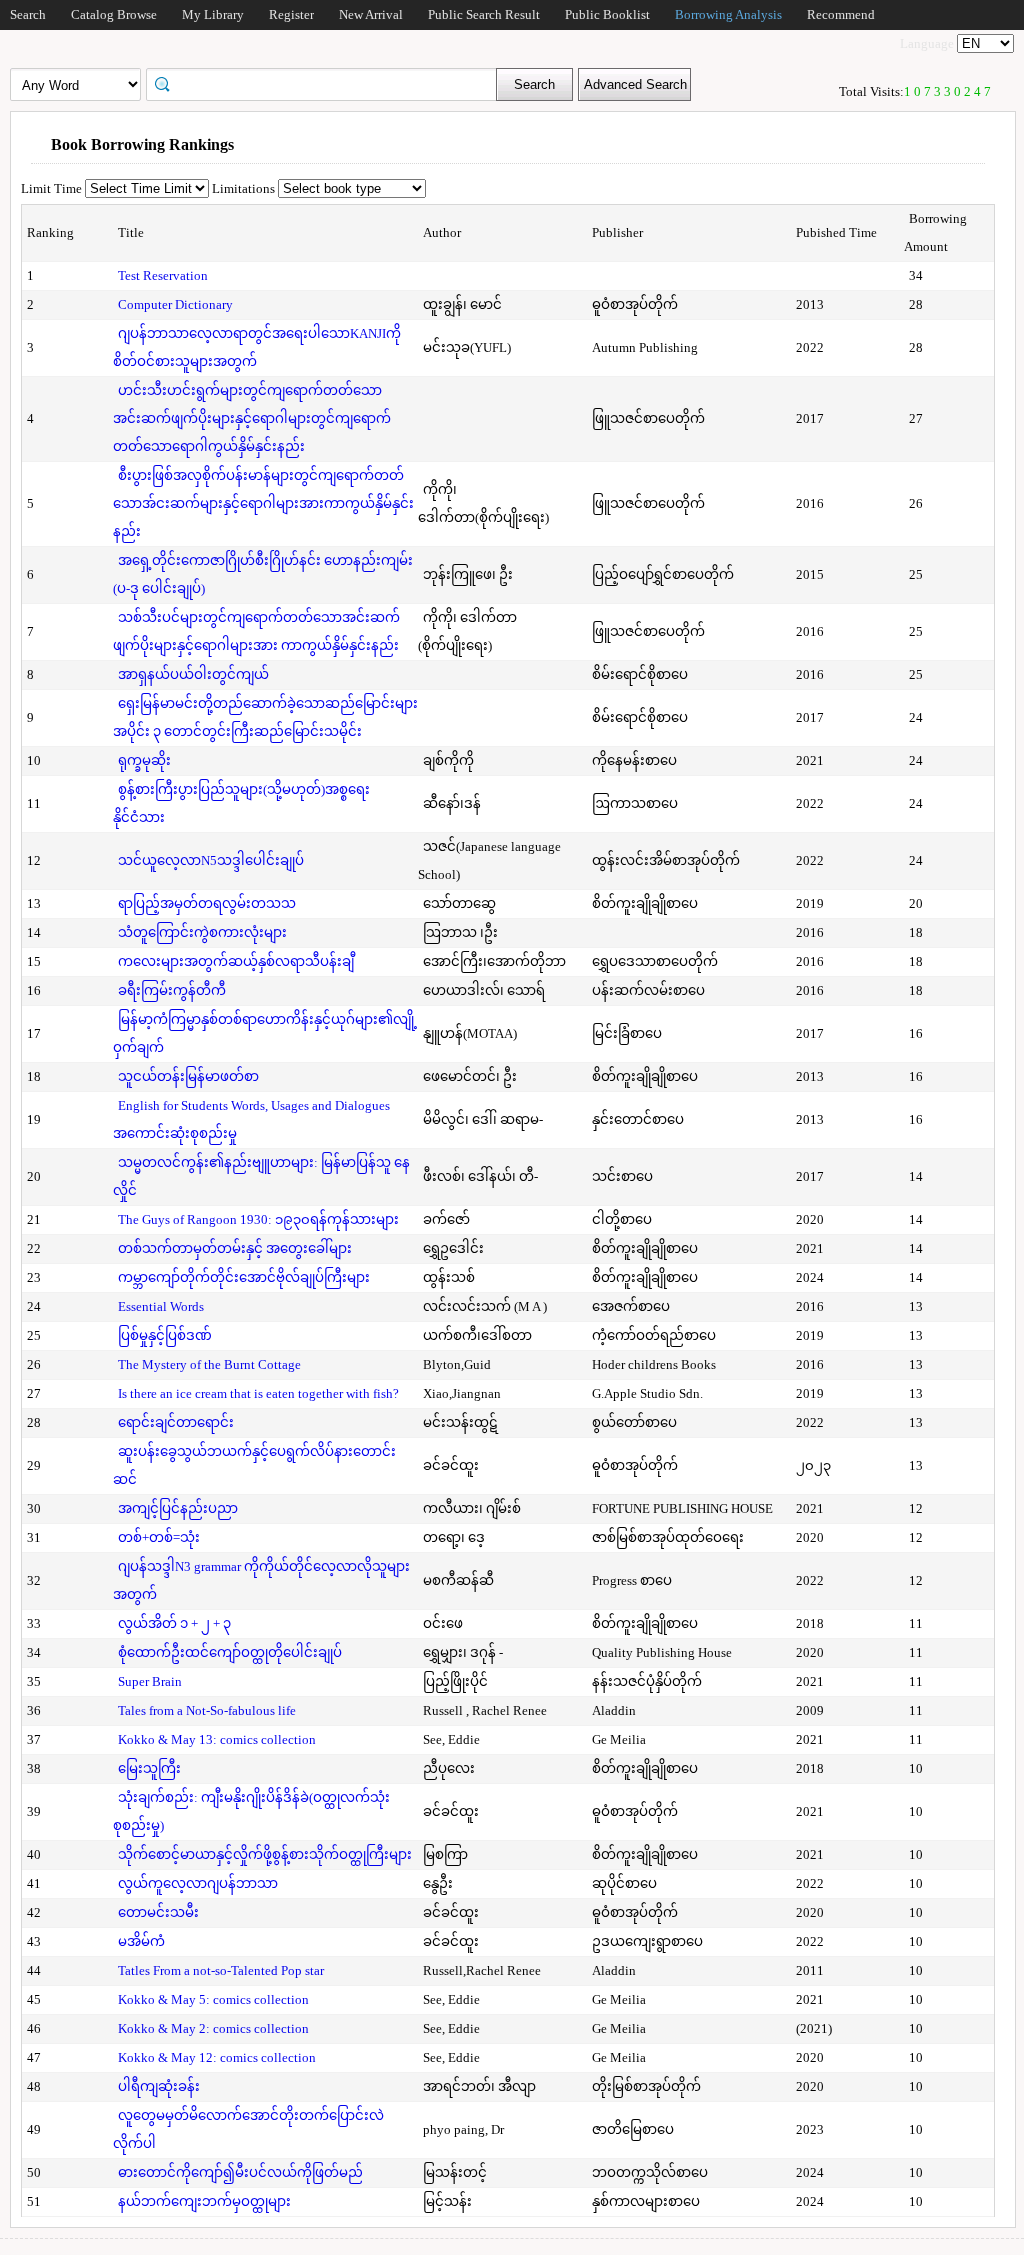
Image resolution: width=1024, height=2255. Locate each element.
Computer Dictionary (175, 304)
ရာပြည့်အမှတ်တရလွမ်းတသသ (207, 903)
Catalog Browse (114, 14)
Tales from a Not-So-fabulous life (207, 1710)
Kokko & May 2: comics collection (213, 2028)
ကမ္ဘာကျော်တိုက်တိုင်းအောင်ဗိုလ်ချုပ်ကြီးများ (244, 1277)
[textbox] (328, 83)
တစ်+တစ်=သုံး (159, 1537)
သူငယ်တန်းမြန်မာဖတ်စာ (188, 1076)
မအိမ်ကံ (141, 1941)
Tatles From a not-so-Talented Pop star (221, 1970)
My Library (213, 14)
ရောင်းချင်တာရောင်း (176, 1422)
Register (291, 14)
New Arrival (371, 14)
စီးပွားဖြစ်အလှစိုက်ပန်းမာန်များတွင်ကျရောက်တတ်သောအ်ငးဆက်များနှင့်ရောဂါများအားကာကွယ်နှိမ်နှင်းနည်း (263, 503)
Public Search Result (484, 14)
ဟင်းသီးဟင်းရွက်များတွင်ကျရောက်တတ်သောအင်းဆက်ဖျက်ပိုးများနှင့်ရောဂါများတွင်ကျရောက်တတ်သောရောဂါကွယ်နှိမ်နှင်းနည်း (252, 418)
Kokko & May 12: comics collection (217, 2057)
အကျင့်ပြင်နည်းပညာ (178, 1508)
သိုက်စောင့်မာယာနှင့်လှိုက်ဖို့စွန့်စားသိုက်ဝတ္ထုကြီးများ (265, 1854)
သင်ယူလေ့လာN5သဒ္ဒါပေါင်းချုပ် (211, 860)
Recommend (841, 14)
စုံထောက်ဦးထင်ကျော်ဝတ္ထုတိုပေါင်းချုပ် (230, 1652)
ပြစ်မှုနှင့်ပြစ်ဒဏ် (165, 1335)
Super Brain (150, 1681)
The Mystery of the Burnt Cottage (209, 1364)
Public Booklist (607, 14)
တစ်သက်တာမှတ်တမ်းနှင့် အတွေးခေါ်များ (235, 1248)
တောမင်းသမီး (158, 1912)
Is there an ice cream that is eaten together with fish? (258, 1393)
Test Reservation (163, 275)
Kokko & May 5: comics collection (213, 1999)
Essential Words (161, 1306)
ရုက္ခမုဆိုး (144, 760)
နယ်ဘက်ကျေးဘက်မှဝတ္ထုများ (204, 2201)
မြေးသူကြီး (149, 1768)
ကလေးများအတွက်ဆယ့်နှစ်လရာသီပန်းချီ (236, 961)
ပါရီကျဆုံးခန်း (159, 2086)
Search (28, 14)
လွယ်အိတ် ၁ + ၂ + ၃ (174, 1623)
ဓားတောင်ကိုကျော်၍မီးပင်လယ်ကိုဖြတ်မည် (240, 2172)
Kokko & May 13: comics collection (217, 1739)
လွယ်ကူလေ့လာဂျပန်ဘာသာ (198, 1883)
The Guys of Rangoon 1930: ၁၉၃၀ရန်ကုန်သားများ (258, 1219)
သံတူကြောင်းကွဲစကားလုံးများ (202, 932)
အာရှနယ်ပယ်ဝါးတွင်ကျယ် (193, 674)
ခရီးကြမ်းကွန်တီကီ (172, 990)
